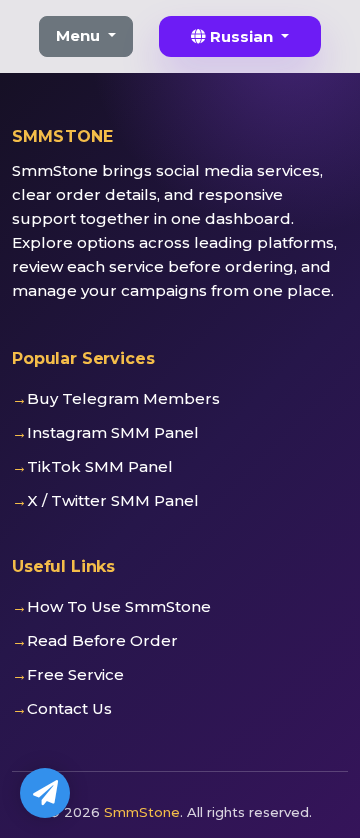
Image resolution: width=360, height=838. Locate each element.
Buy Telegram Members (123, 398)
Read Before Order (102, 640)
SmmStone (142, 812)
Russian (241, 36)
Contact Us (69, 708)
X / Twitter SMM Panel (113, 500)
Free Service (75, 674)
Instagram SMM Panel (113, 432)
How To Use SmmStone (119, 606)
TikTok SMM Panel (100, 466)
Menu (80, 35)
